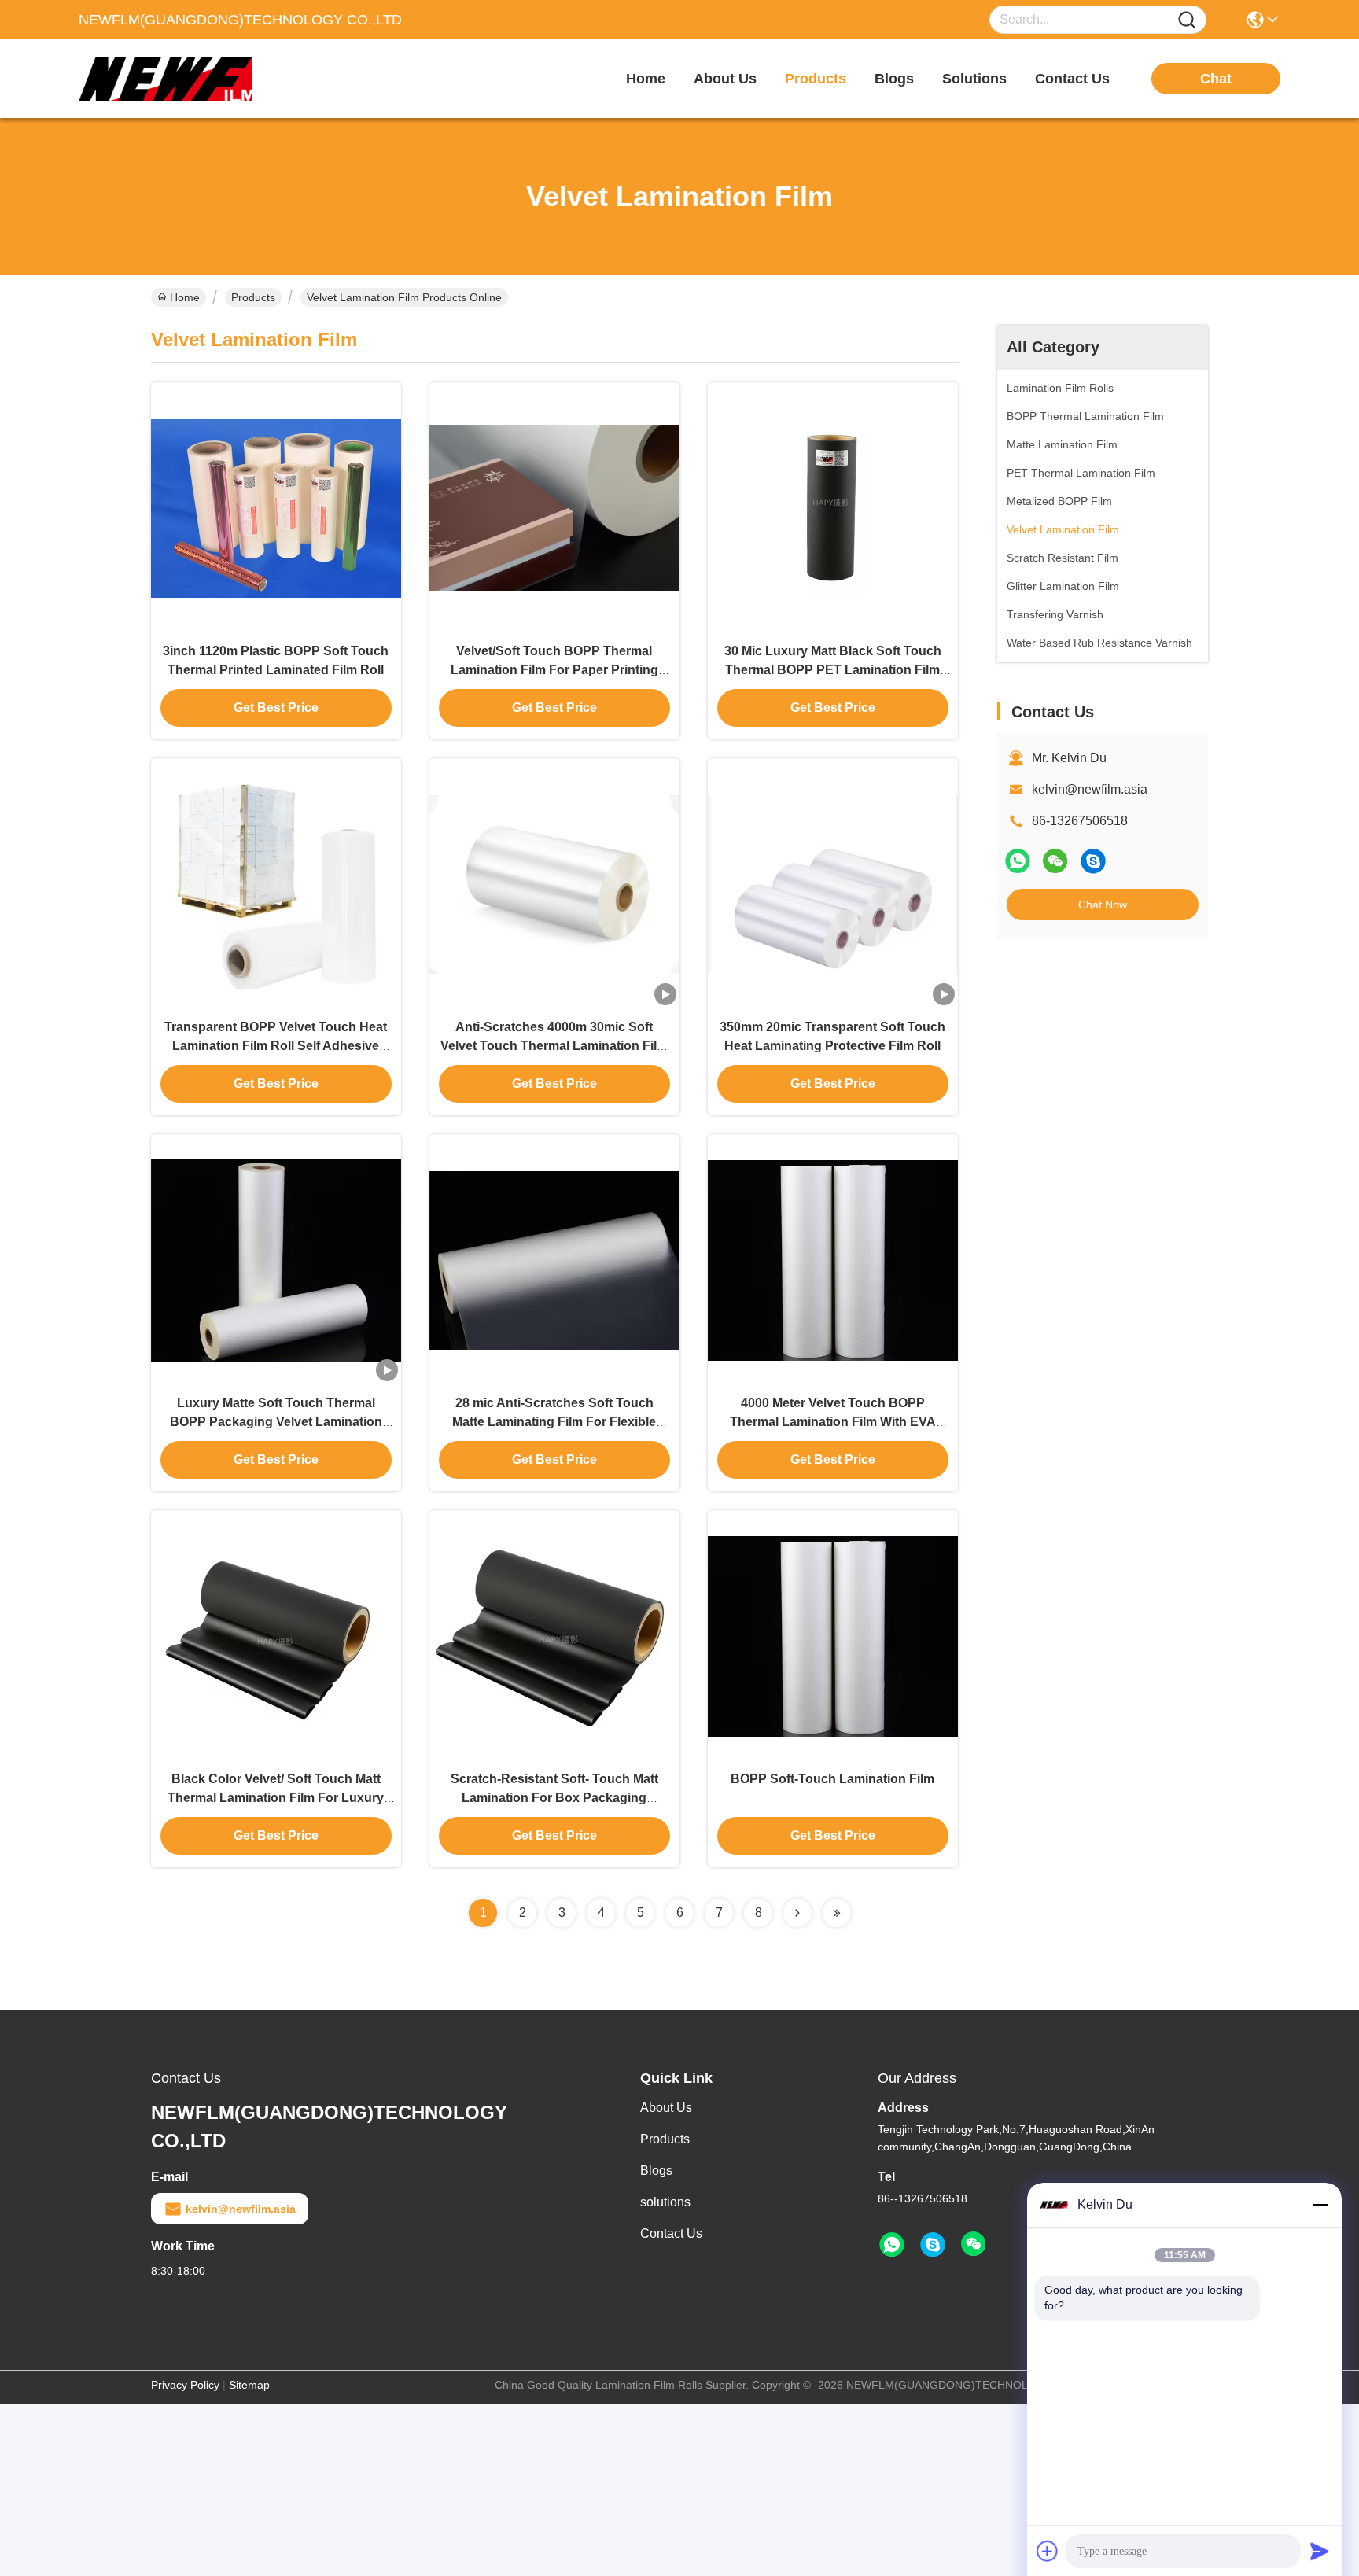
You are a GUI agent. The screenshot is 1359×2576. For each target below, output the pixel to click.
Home (646, 79)
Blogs (656, 2171)
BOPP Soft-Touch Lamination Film (832, 1779)
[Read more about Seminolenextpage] (797, 1913)
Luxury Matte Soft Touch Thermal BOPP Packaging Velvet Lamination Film (276, 1422)
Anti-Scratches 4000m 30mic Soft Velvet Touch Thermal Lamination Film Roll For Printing (554, 1046)
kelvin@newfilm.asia (1090, 789)
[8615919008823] (892, 2245)
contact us (1072, 79)
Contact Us (671, 2233)
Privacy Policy (185, 2385)
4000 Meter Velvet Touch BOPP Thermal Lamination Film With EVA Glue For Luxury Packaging (833, 1422)
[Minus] (1320, 2205)
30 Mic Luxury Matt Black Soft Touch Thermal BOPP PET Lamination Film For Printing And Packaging (833, 670)
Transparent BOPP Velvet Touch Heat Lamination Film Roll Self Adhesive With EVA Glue (276, 1046)
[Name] (1187, 20)
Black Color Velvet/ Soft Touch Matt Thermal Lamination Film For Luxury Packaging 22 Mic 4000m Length (276, 1798)
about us (725, 79)
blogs (894, 79)
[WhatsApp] (1018, 861)
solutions (974, 79)
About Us (666, 2108)
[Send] (1320, 2551)
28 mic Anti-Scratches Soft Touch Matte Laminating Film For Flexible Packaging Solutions (554, 1422)
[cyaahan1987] (1093, 861)
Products (253, 297)
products (816, 79)
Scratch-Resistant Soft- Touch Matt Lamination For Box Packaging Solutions (554, 1798)
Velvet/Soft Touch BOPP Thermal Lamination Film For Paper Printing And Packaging (554, 670)
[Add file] (1048, 2551)
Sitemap (249, 2385)
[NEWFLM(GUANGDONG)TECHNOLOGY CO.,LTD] (165, 79)
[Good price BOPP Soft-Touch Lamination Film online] (833, 1635)
